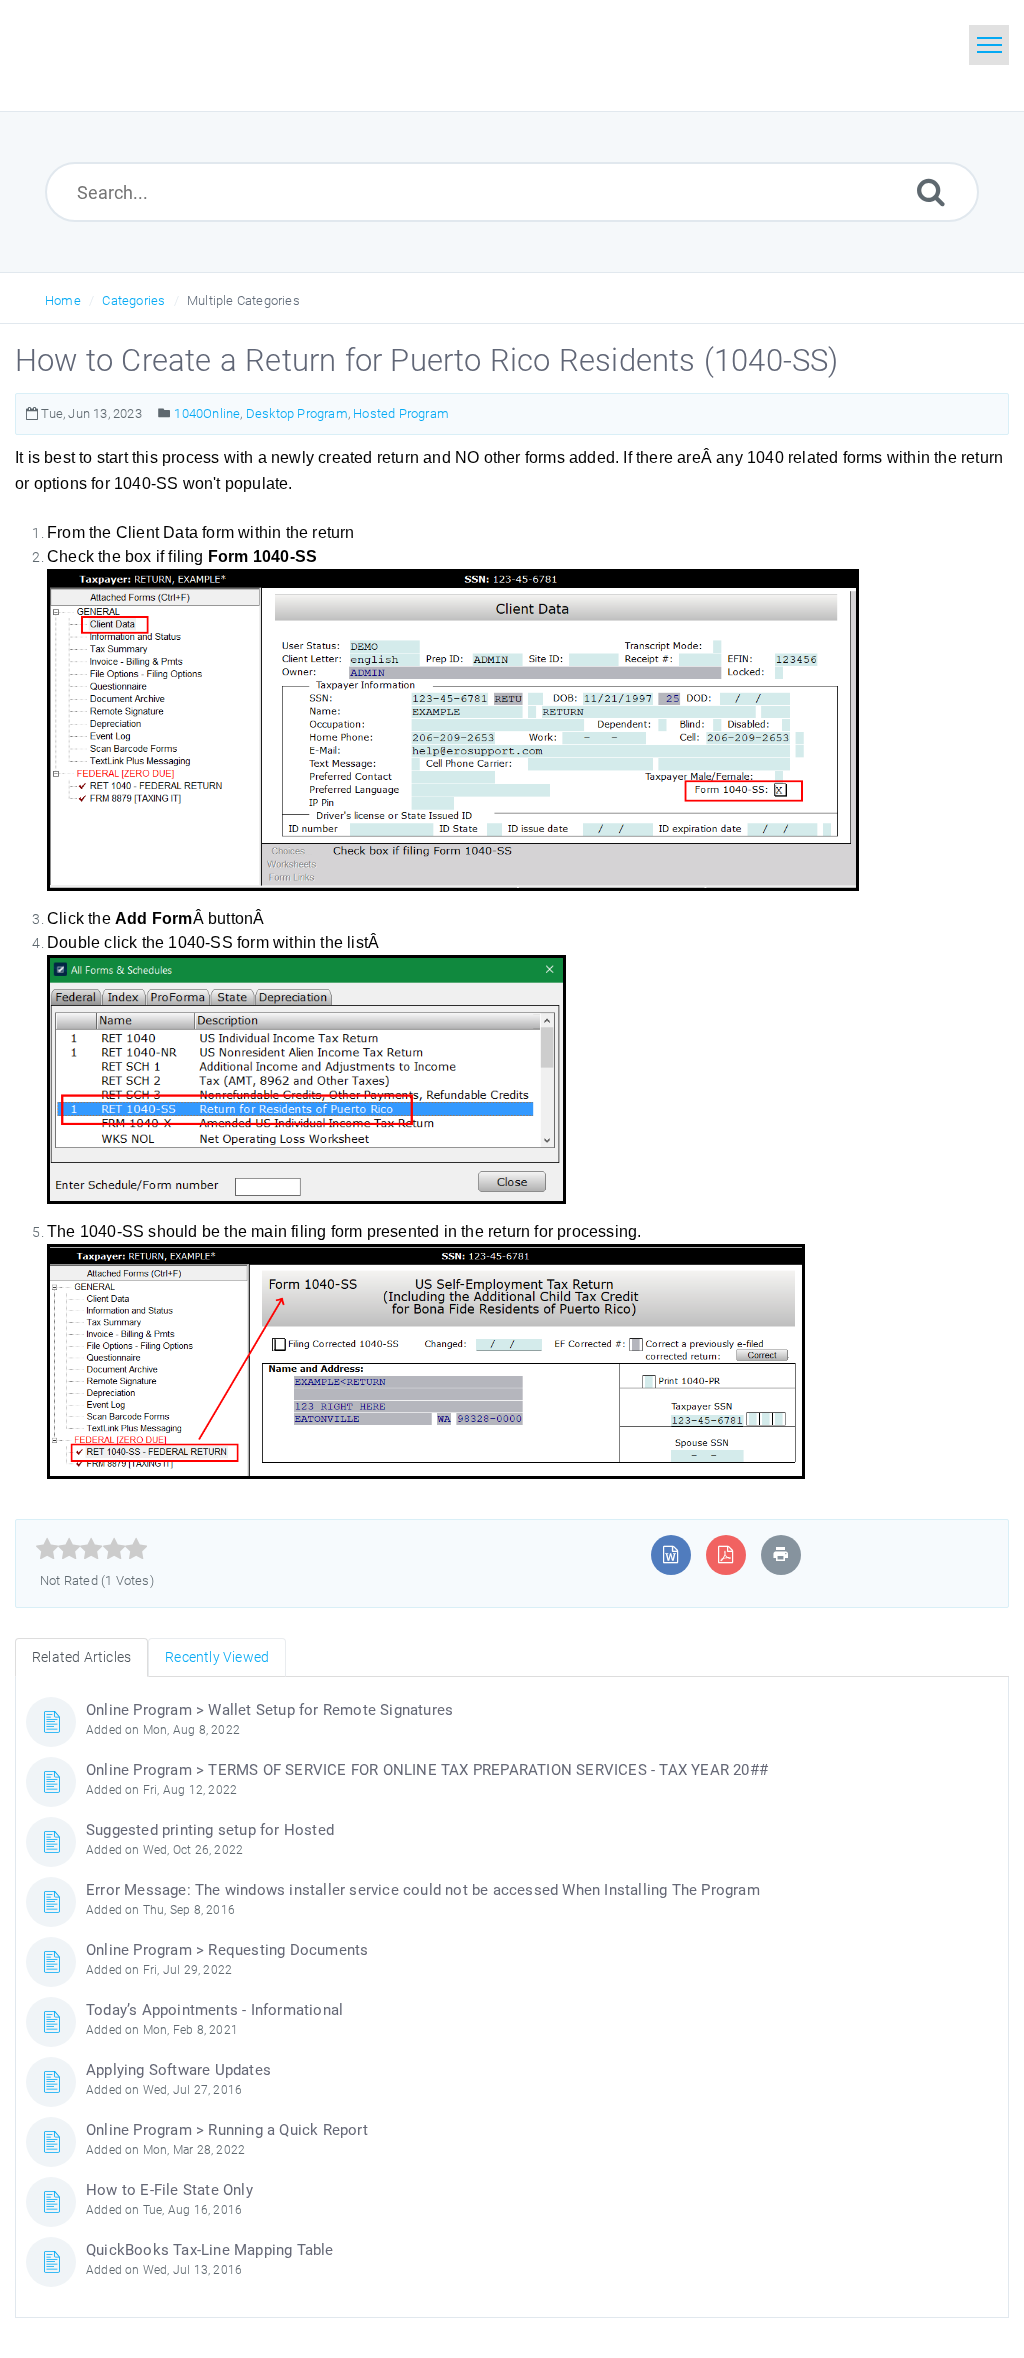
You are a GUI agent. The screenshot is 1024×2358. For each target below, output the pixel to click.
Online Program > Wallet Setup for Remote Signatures (269, 1710)
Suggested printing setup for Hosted (210, 1830)
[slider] (91, 1549)
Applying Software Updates (178, 2070)
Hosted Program (401, 413)
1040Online (207, 413)
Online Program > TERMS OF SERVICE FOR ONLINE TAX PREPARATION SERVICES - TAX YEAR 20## (427, 1770)
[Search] (931, 191)
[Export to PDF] (725, 1554)
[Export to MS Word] (670, 1554)
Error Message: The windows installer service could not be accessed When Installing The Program (423, 1890)
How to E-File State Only (169, 2190)
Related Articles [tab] (81, 1657)
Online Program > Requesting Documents (227, 1950)
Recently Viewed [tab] (217, 1657)
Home (63, 300)
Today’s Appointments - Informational (214, 2010)
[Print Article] (781, 1554)
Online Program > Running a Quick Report (227, 2130)
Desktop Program (297, 413)
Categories (133, 300)
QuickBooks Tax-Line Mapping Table (210, 2250)
